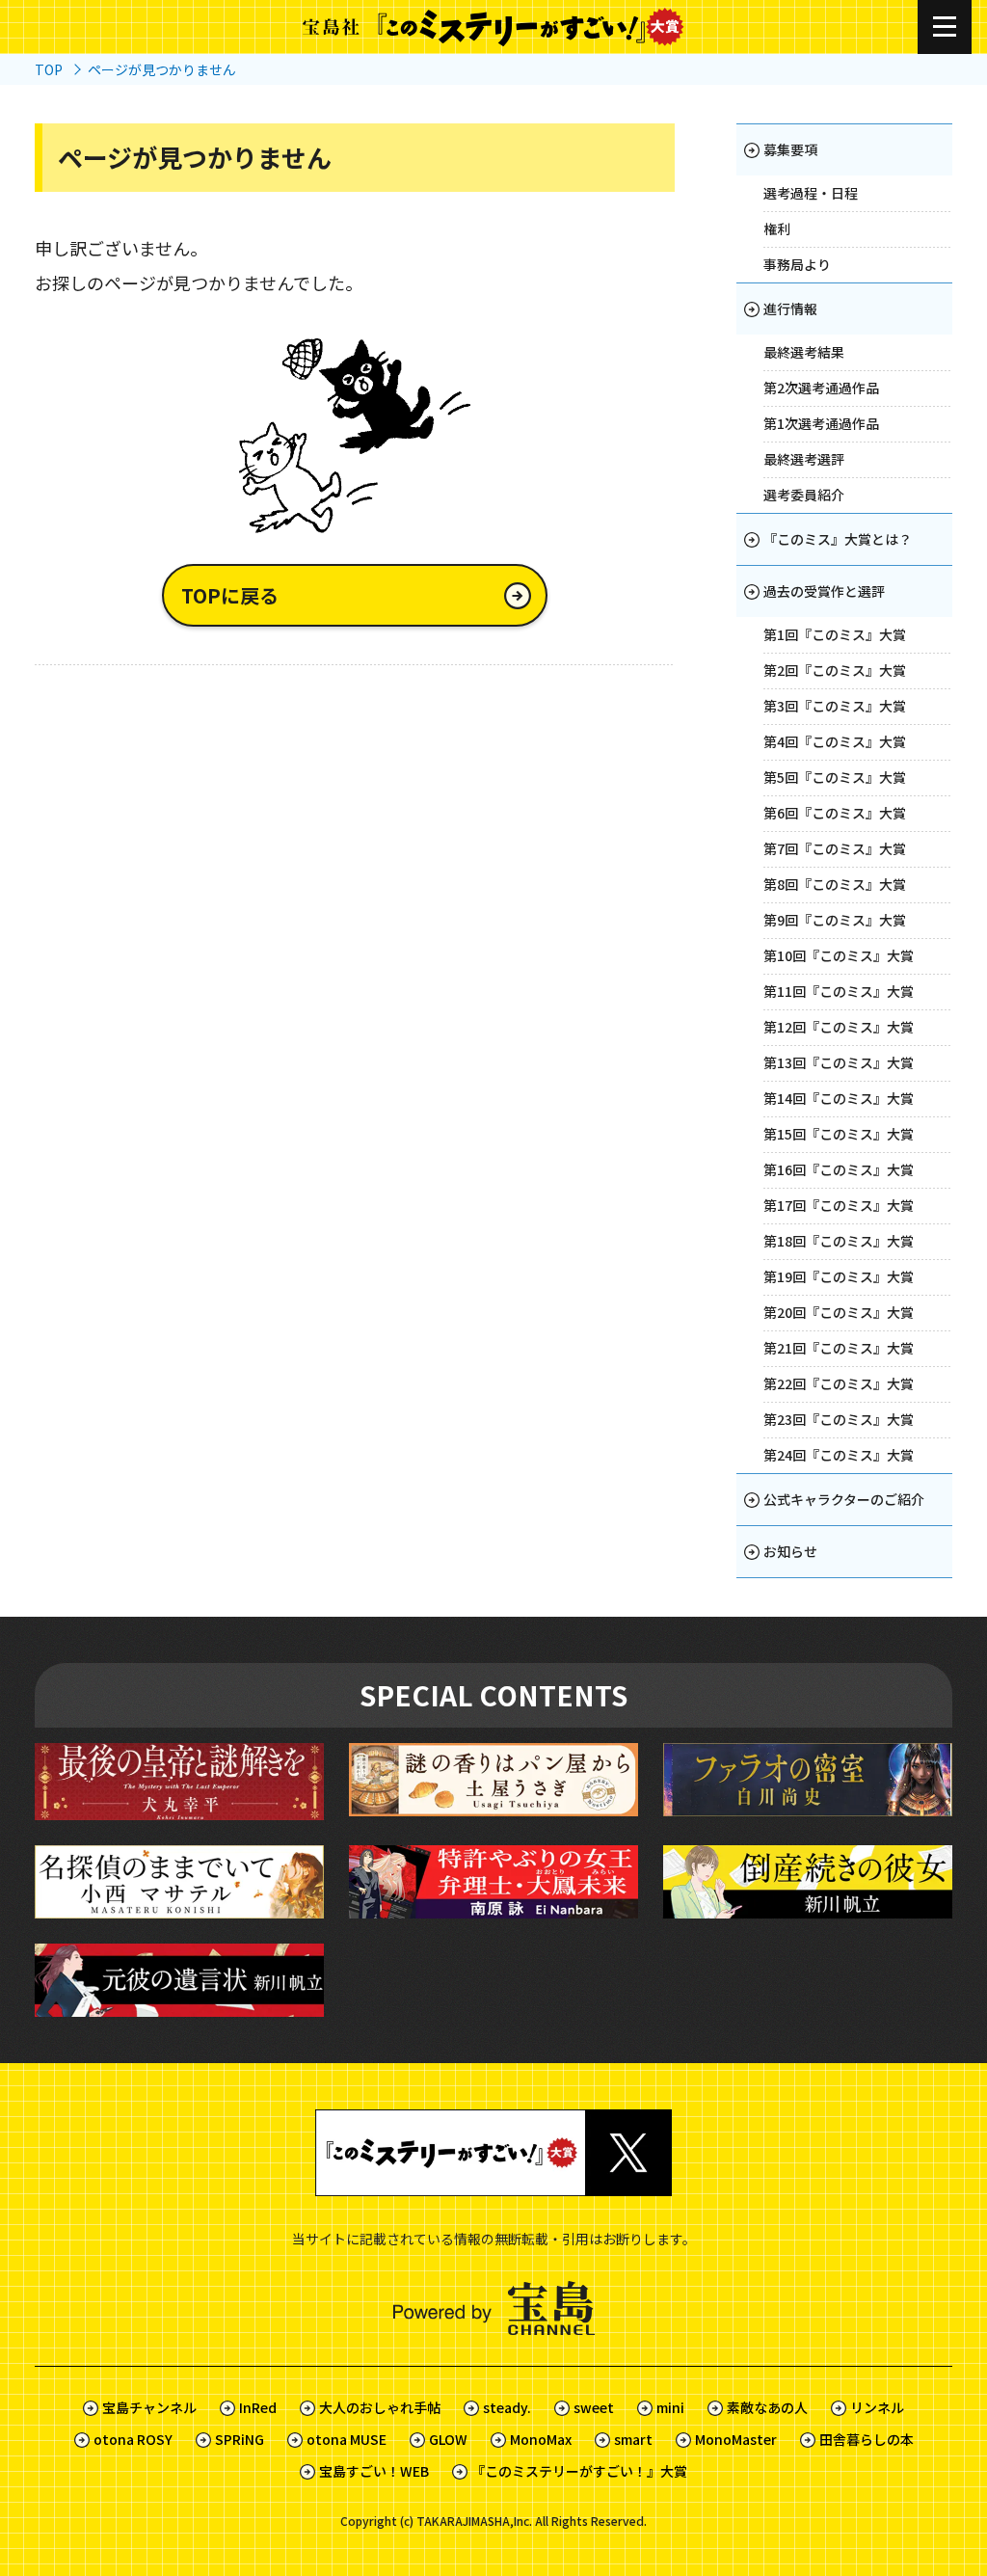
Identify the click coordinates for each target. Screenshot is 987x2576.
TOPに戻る (230, 595)
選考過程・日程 (811, 193)
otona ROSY (133, 2439)
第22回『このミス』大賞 (839, 1383)
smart (633, 2439)
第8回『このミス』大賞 (835, 884)
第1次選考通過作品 (821, 423)
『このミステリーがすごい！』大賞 (579, 2471)
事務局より (797, 264)
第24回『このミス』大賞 (839, 1455)
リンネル (877, 2407)
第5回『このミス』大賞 (835, 777)
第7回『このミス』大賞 (835, 848)
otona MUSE (347, 2439)
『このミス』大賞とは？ (838, 539)
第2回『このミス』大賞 (835, 670)
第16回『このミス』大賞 (839, 1169)
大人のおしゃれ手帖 (380, 2407)
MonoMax (541, 2439)
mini (670, 2407)
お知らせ (790, 1551)
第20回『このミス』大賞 (839, 1312)
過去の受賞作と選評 (824, 591)
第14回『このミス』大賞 (839, 1098)
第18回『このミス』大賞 (839, 1241)
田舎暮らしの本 (867, 2439)
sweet (594, 2407)
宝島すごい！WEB (374, 2471)
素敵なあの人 (767, 2407)
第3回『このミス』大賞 (835, 706)
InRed (258, 2407)
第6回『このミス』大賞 (835, 813)
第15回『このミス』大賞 (839, 1134)
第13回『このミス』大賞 (839, 1062)
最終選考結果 (804, 352)
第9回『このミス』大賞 (835, 920)
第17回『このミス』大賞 (839, 1205)
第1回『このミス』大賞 (835, 634)
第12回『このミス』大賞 (839, 1027)
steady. (507, 2407)
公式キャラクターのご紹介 (844, 1499)
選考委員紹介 (804, 495)
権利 (777, 228)
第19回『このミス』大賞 (839, 1276)
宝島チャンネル (149, 2407)
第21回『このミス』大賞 (839, 1348)
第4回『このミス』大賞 (835, 741)
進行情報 (790, 309)
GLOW (448, 2439)
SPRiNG (240, 2439)
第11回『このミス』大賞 (839, 991)
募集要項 (790, 149)
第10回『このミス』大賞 (839, 955)
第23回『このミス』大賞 (839, 1419)
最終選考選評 (804, 459)
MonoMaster (736, 2439)
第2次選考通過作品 (821, 388)
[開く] (945, 27)
